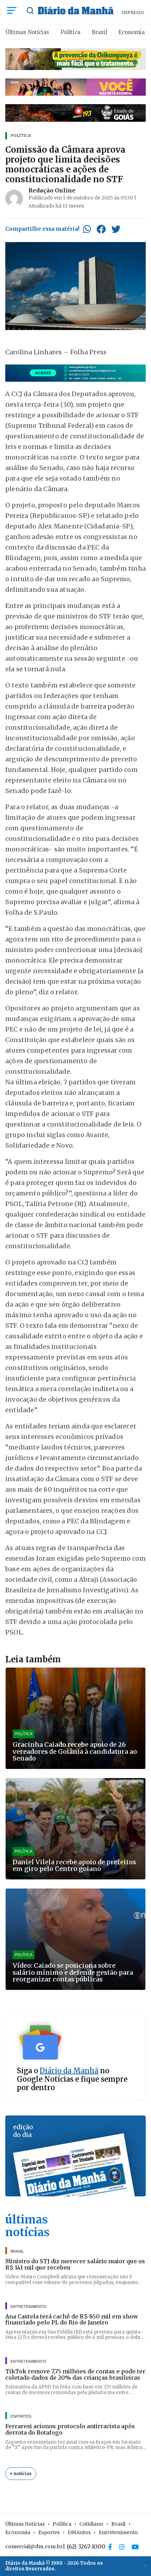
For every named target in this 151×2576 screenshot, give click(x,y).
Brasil (99, 32)
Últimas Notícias (27, 32)
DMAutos (79, 2532)
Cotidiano (91, 2524)
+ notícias (21, 2473)
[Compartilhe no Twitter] (116, 229)
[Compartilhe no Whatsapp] (87, 229)
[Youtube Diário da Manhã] (135, 2547)
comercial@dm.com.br (34, 2546)
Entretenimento (118, 2532)
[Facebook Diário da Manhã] (110, 2547)
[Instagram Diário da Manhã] (122, 2547)
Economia (132, 32)
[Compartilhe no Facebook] (101, 229)
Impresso (133, 12)
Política (70, 32)
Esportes (49, 2532)
